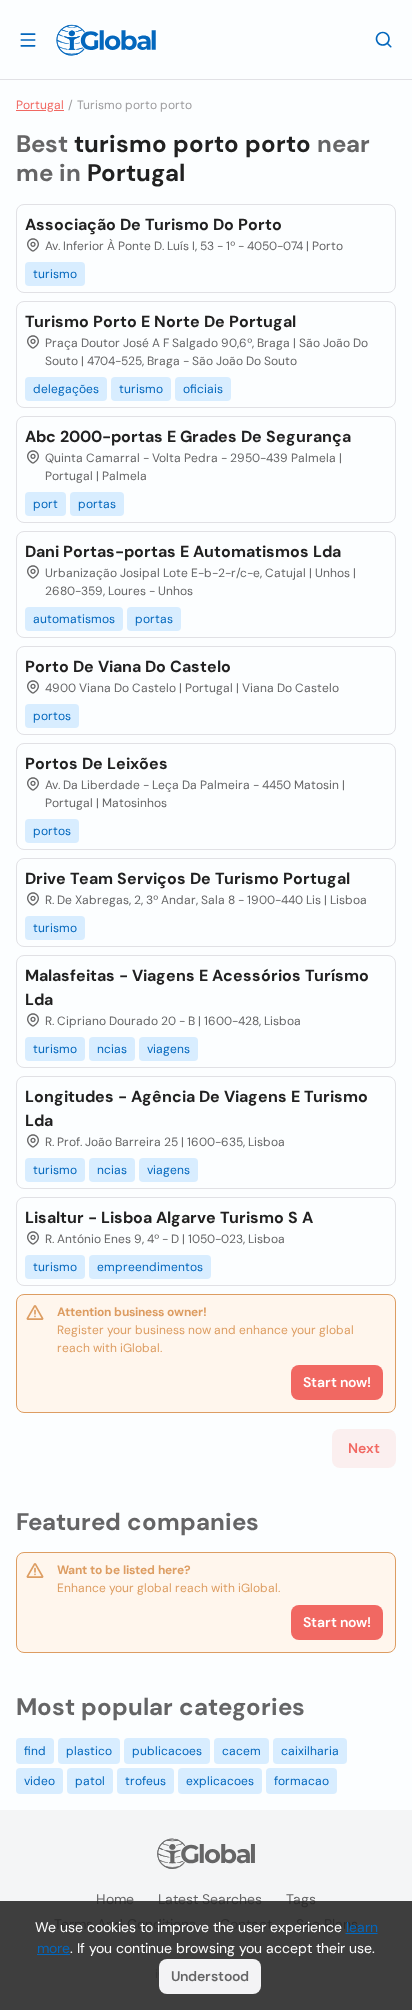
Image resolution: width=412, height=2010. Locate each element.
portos (52, 716)
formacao (301, 1781)
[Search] (384, 39)
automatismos (74, 619)
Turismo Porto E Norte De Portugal (160, 321)
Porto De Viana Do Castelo (128, 666)
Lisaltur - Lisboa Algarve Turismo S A (169, 1217)
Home (115, 1899)
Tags (301, 1899)
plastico (89, 1751)
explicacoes (220, 1781)
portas (97, 504)
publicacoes (167, 1751)
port (45, 504)
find (35, 1751)
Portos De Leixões (96, 763)
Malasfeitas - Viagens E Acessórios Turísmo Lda (197, 987)
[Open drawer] (28, 39)
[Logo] (106, 40)
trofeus (145, 1781)
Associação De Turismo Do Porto (153, 224)
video (39, 1781)
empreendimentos (150, 1267)
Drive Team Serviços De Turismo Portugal (187, 878)
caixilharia (310, 1751)
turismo (55, 274)
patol (90, 1781)
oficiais (203, 389)
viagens (168, 1049)
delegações (66, 389)
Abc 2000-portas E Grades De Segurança (188, 436)
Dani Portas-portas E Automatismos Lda (183, 551)
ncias (112, 1049)
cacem (241, 1751)
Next (364, 1448)
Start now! (337, 1622)
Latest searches (210, 1899)
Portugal (40, 105)
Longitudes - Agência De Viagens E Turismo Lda (196, 1108)
